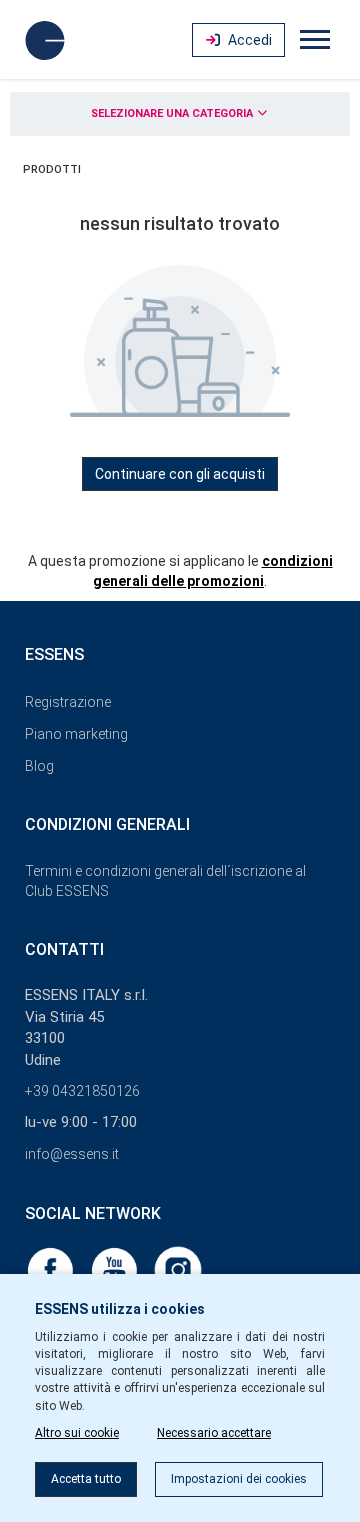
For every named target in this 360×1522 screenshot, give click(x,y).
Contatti (64, 949)
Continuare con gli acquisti (180, 474)
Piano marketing (76, 734)
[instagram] (178, 1269)
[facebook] (52, 1269)
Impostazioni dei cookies (239, 1479)
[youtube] (116, 1269)
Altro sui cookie (77, 1433)
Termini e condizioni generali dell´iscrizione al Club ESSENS (165, 881)
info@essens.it (72, 1154)
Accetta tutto (86, 1479)
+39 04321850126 (82, 1091)
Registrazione (68, 702)
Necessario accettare (214, 1433)
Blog (39, 766)
